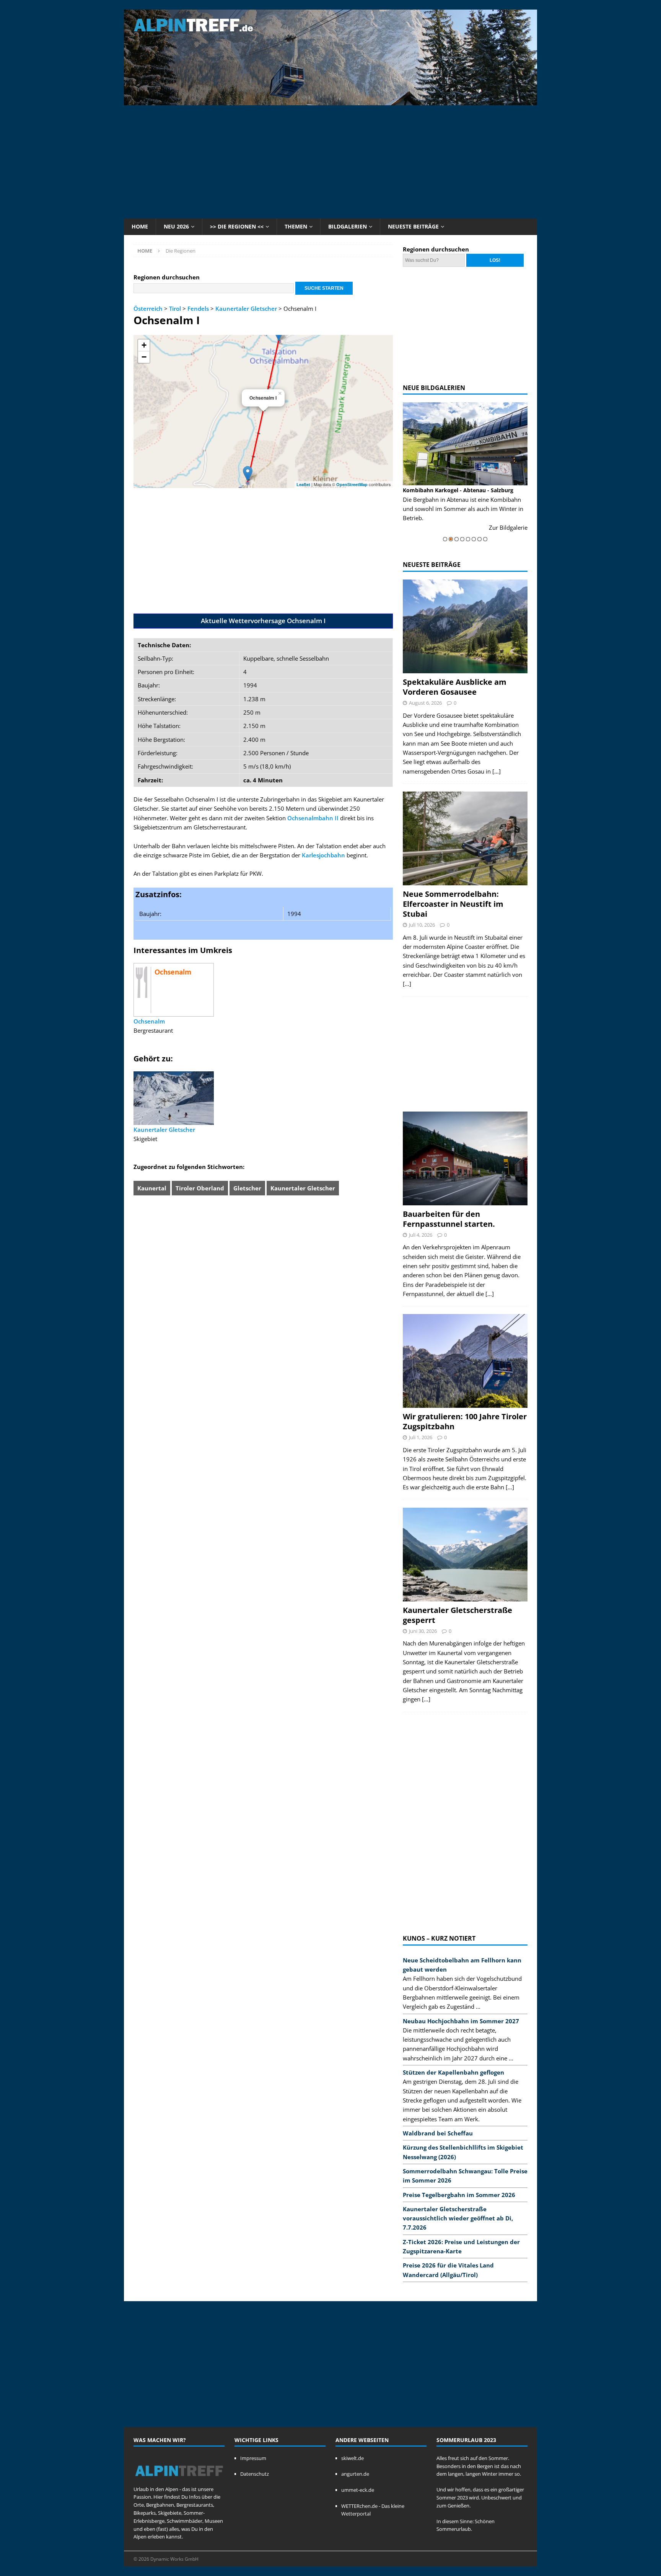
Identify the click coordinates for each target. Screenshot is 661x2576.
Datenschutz (255, 2474)
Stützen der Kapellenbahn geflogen (453, 2072)
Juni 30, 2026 (423, 1631)
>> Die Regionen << (237, 226)
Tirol (175, 309)
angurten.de (355, 2474)
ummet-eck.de (358, 2490)
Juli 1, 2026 (421, 1437)
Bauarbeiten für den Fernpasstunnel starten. (449, 1219)
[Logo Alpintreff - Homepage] (179, 2481)
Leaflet (303, 484)
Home (140, 226)
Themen (296, 226)
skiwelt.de (352, 2458)
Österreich (148, 309)
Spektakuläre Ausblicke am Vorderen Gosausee (455, 687)
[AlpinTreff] (330, 101)
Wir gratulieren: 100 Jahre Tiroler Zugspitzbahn (465, 1421)
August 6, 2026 (425, 703)
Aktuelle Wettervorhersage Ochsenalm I (263, 621)
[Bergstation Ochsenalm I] (248, 474)
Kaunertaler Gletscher (246, 309)
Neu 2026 (176, 226)
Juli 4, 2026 (421, 1235)
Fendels (198, 309)
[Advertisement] (330, 161)
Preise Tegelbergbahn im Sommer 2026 (459, 2195)
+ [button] (144, 345)
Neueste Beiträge (413, 226)
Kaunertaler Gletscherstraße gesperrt (457, 1615)
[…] (497, 771)
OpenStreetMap (352, 484)
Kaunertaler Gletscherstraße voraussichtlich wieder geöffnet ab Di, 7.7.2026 (458, 2218)
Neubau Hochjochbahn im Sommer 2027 (461, 2021)
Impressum (253, 2458)
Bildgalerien (348, 226)
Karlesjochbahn (323, 855)
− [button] (144, 357)
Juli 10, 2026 (422, 925)
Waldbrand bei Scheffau (438, 2133)
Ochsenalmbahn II (313, 818)
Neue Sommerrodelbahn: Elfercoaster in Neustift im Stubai (453, 904)
